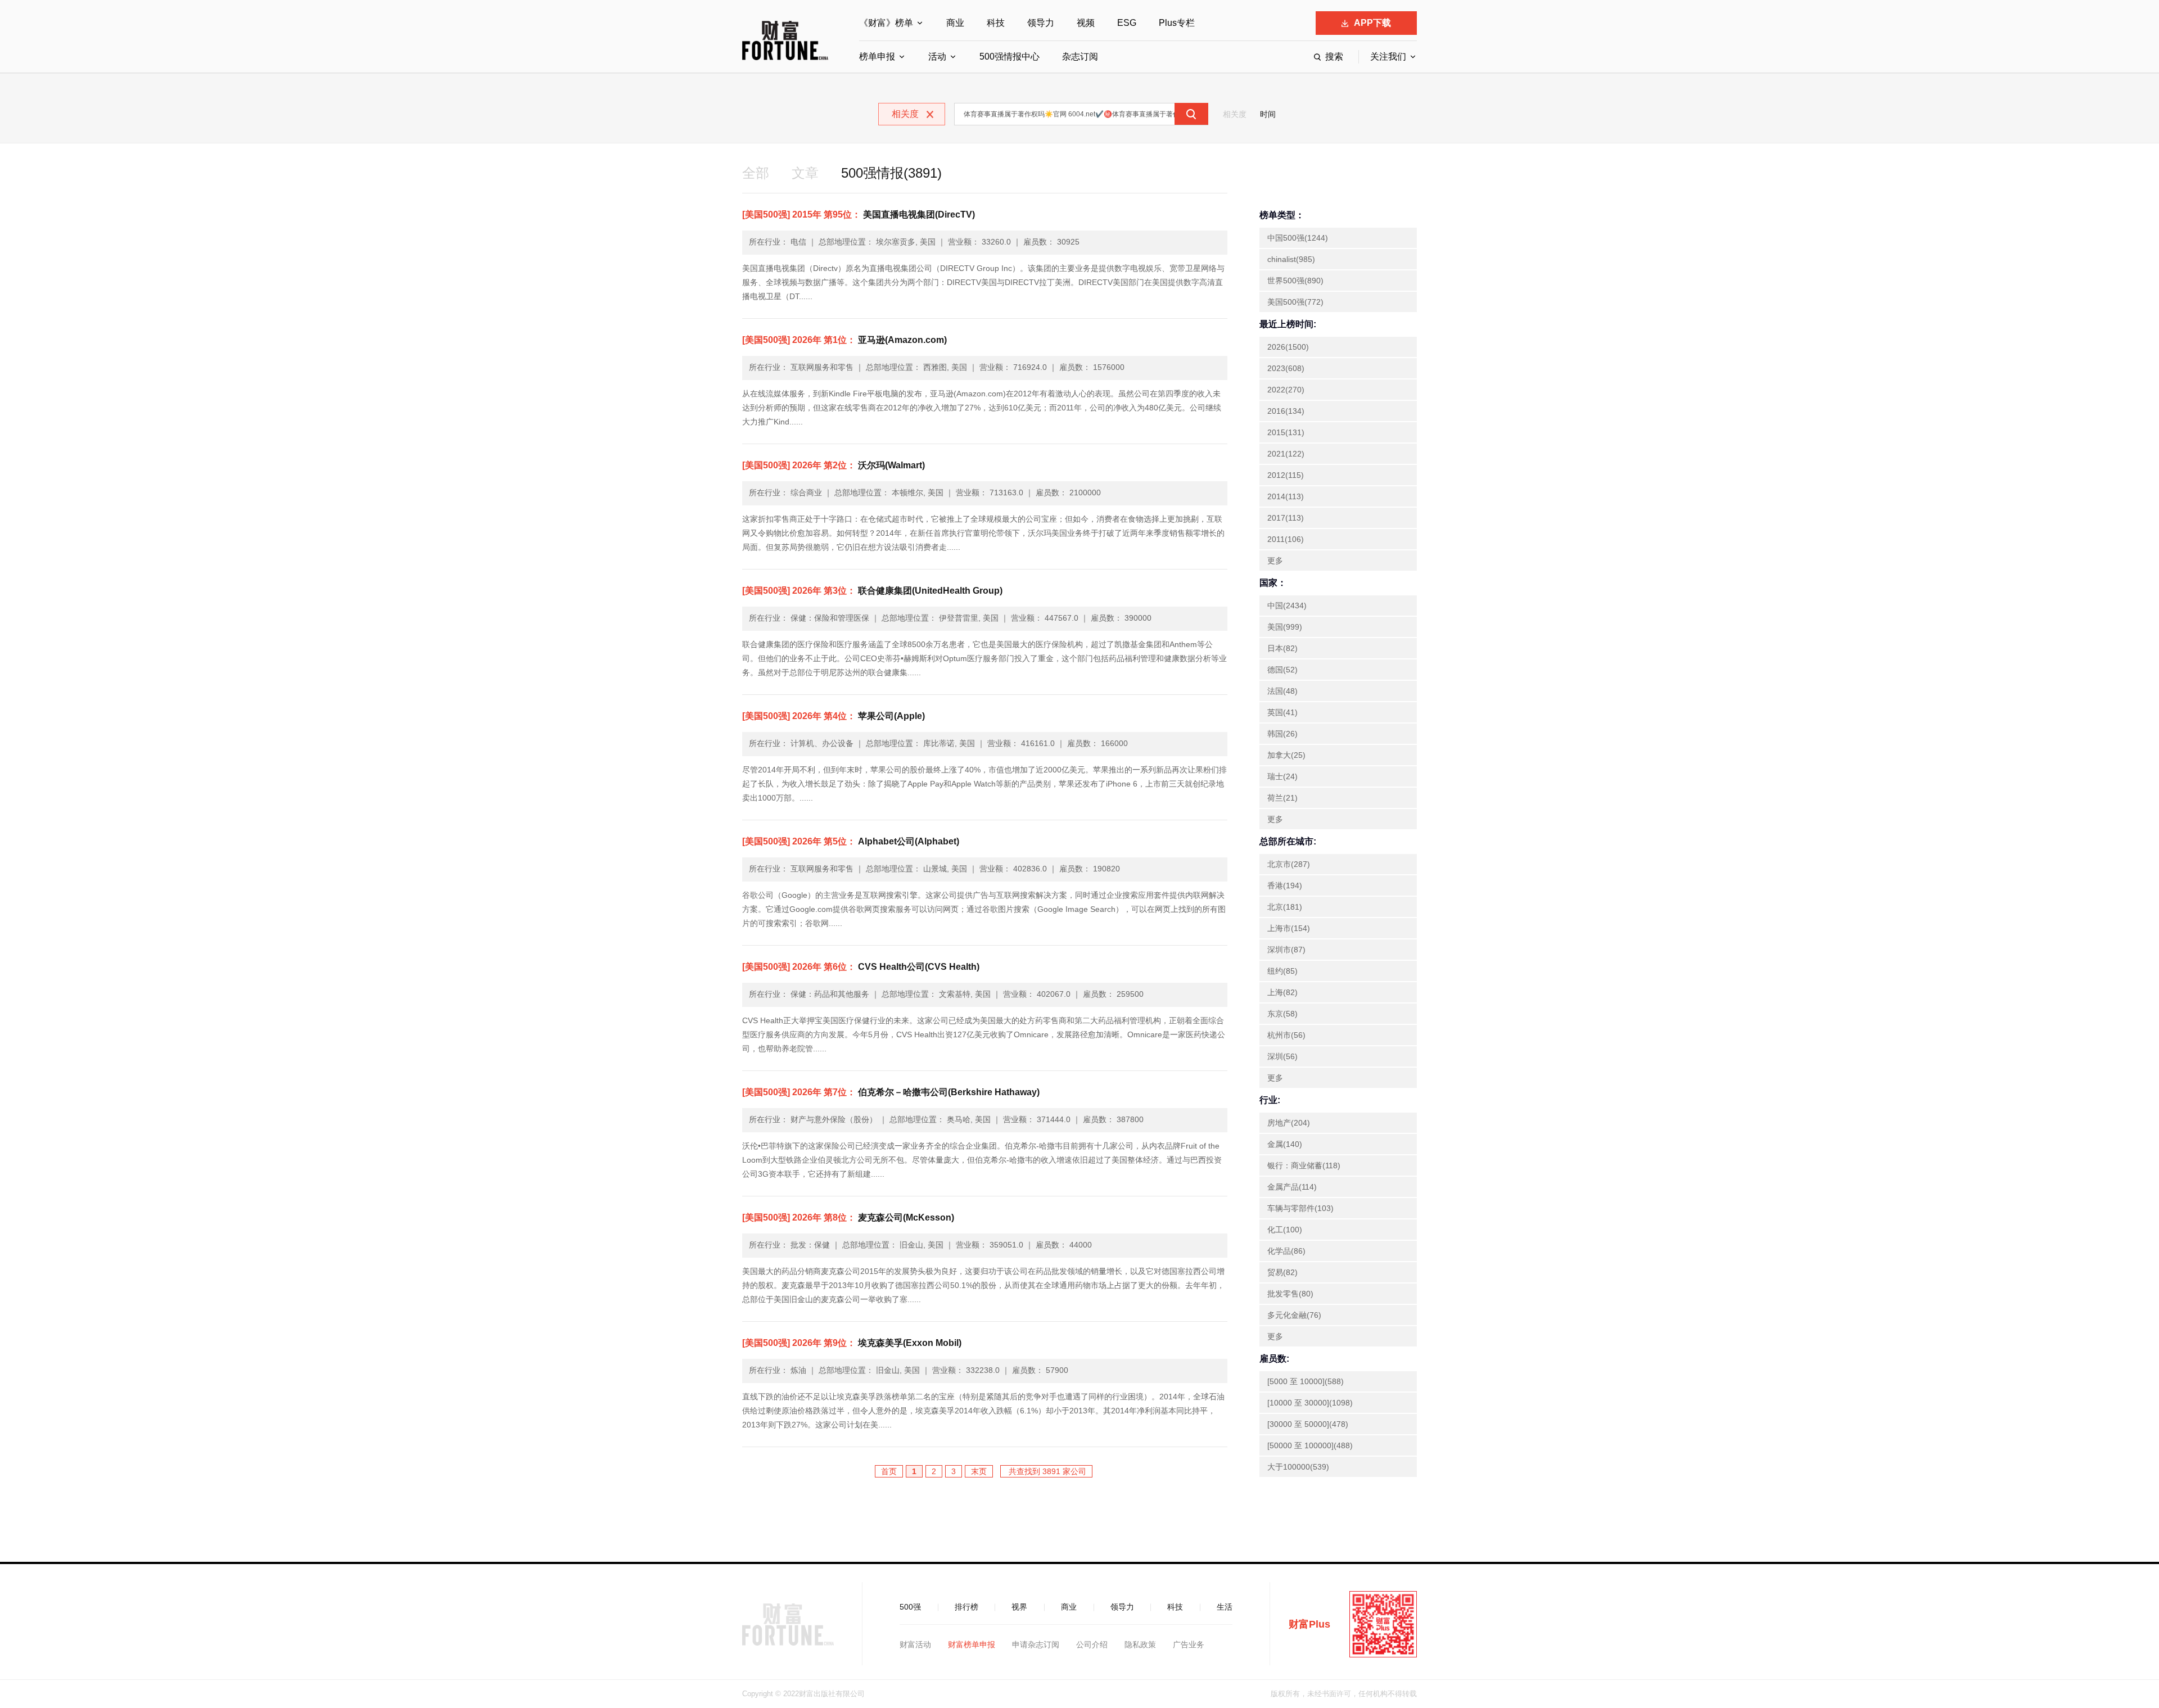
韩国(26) (1282, 734)
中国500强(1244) (1298, 238)
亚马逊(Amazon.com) (844, 340)
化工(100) (1285, 1230)
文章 (805, 173)
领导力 (1041, 23)
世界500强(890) (1295, 281)
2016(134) (1286, 411)
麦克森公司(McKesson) (848, 1217)
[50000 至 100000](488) (1310, 1445)
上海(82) (1282, 992)
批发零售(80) (1290, 1294)
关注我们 (1388, 57)
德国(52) (1282, 670)
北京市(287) (1289, 864)
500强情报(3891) (891, 173)
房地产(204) (1289, 1123)
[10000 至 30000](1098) (1310, 1403)
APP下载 (1372, 23)
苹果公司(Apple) (834, 716)
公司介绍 (1092, 1644)
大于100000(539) (1298, 1467)
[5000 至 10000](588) (1306, 1381)
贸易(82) (1282, 1272)
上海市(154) (1289, 928)
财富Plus (1309, 1624)
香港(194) (1285, 885)
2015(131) (1286, 432)
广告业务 (1189, 1644)
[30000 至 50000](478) (1308, 1424)
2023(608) (1286, 368)
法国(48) (1282, 691)
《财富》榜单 (886, 23)
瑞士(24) (1282, 776)
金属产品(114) (1292, 1187)
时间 (1268, 114)
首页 (889, 1471)
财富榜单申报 (972, 1644)
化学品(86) (1286, 1251)
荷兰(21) (1282, 798)
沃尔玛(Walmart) (834, 465)
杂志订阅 (1080, 57)
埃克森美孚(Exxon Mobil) (852, 1343)
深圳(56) (1282, 1056)
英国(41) (1282, 712)
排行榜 (966, 1607)
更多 (1275, 561)
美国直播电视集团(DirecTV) (859, 214)
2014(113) (1286, 496)
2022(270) (1286, 390)
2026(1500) (1288, 347)
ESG (1127, 23)
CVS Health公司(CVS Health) (861, 967)
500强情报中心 (1010, 57)
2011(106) (1286, 539)
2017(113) (1286, 518)
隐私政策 (1140, 1644)
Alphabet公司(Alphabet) (851, 841)
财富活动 (915, 1644)
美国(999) (1285, 627)
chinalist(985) (1291, 259)
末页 (979, 1471)
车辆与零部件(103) (1300, 1208)
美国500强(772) (1295, 302)
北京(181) (1285, 907)
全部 (756, 173)
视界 (1019, 1607)
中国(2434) (1287, 606)
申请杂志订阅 (1036, 1644)
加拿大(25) (1286, 755)
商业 (955, 23)
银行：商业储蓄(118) (1304, 1165)
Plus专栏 (1177, 23)
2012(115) (1286, 475)
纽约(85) (1282, 971)
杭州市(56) (1286, 1035)
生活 (1225, 1607)
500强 (910, 1607)
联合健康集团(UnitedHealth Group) (872, 591)
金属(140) (1285, 1144)
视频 (1086, 23)
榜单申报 (877, 57)
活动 (937, 57)
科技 (996, 23)
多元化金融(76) (1294, 1315)
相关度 (1235, 114)
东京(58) (1282, 1014)
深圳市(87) (1286, 950)
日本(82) (1282, 648)
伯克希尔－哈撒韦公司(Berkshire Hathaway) (891, 1092)
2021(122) (1286, 454)
